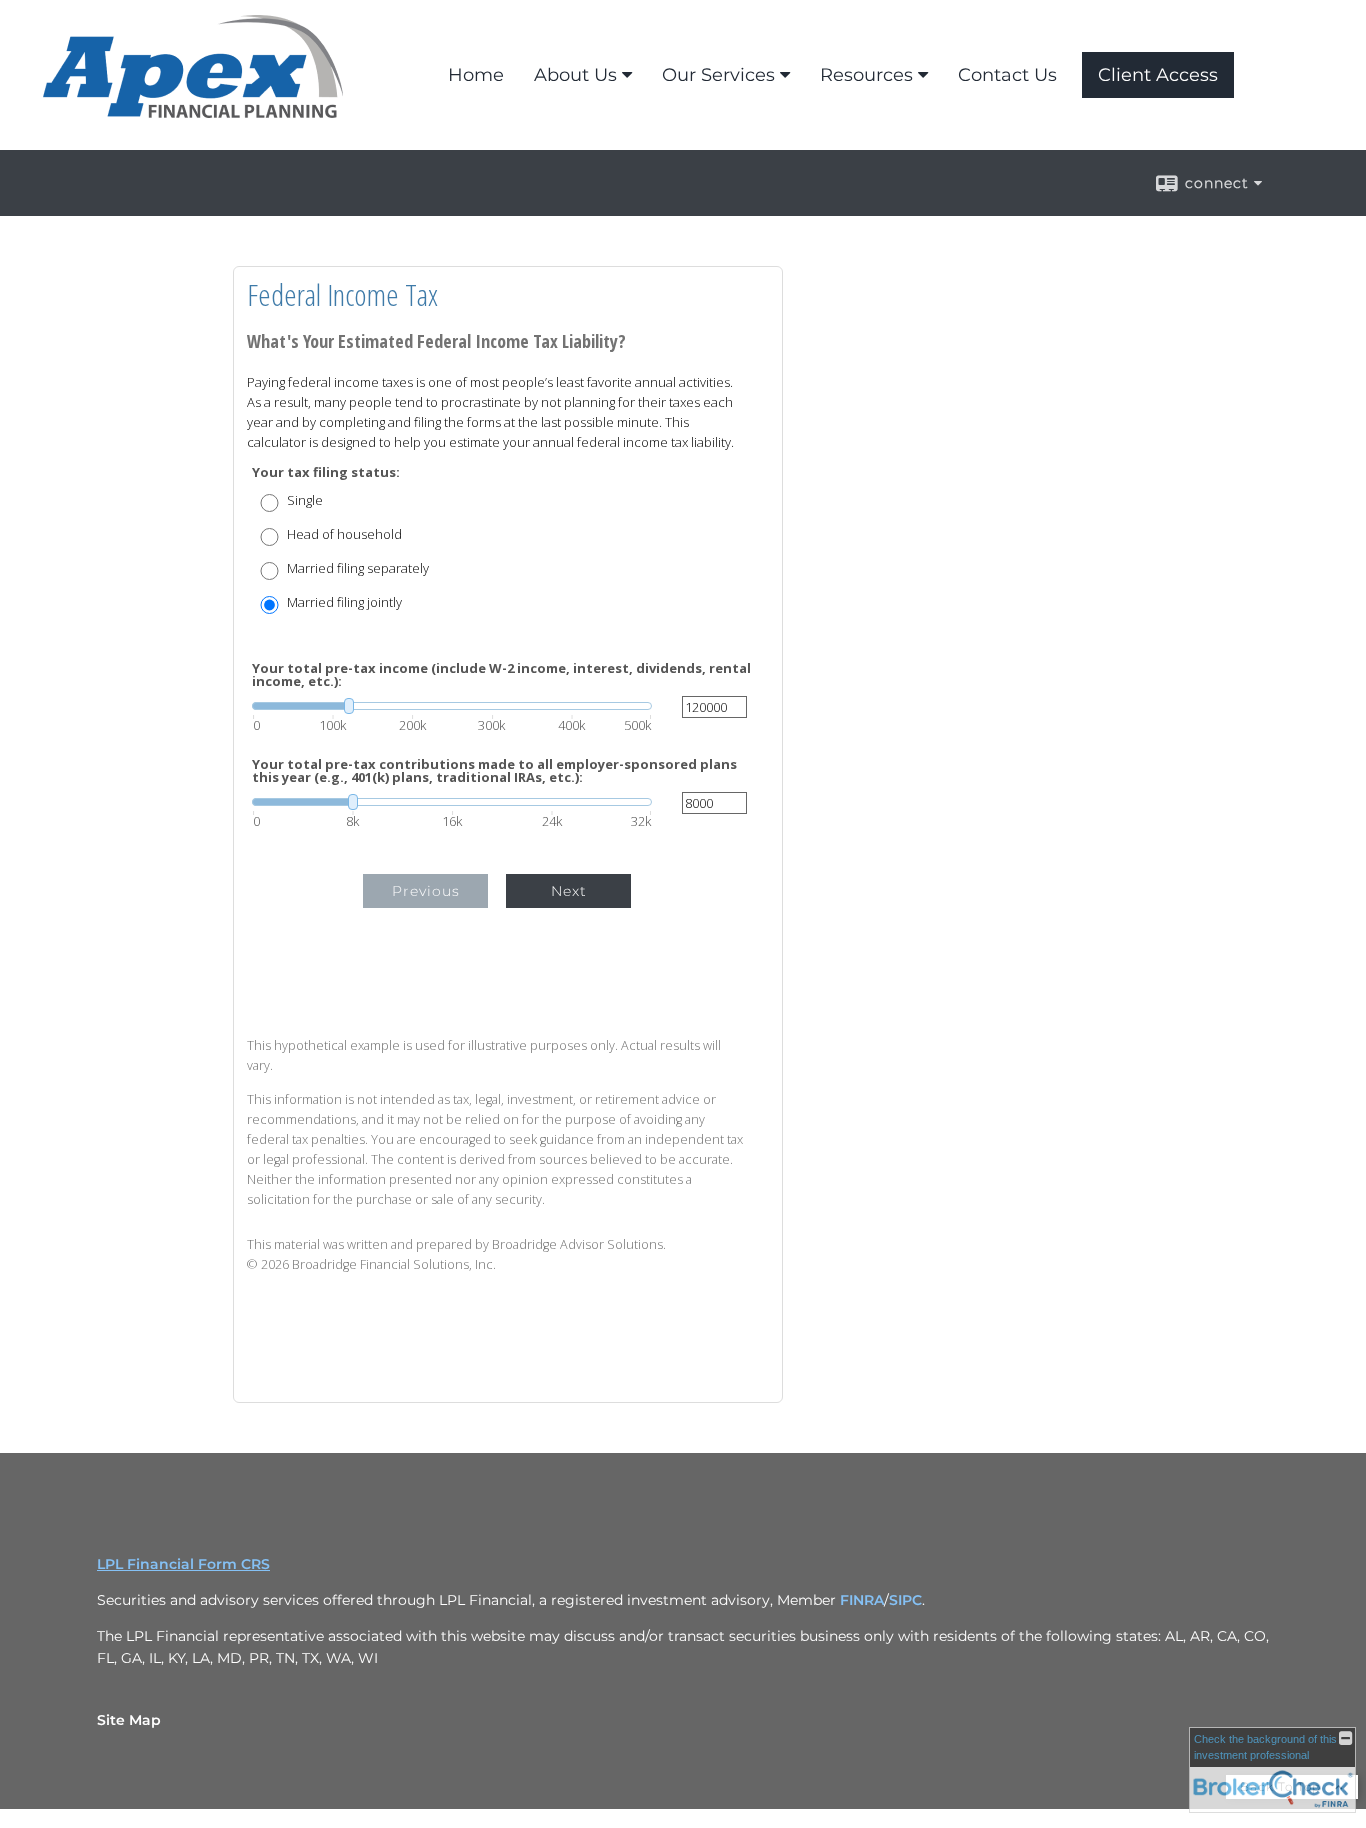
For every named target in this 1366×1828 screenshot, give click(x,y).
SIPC (905, 1600)
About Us (575, 75)
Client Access (1158, 75)
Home (476, 75)
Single (305, 500)
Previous (426, 891)
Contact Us (1007, 75)
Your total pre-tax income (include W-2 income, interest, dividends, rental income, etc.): (501, 675)
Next (569, 891)
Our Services (718, 75)
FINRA (862, 1600)
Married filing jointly (344, 602)
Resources (866, 75)
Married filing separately (358, 568)
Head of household (344, 534)
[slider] (452, 706)
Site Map (129, 1720)
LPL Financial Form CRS (183, 1564)
